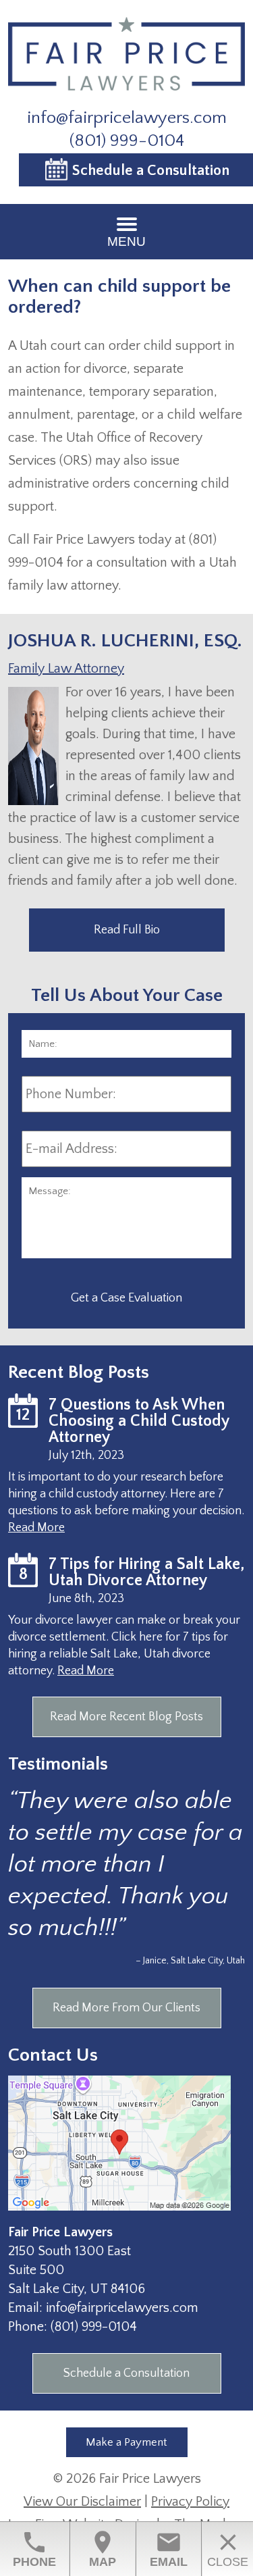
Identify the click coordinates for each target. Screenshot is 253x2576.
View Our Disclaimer (82, 2502)
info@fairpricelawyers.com (127, 118)
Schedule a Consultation (126, 2373)
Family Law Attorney (66, 669)
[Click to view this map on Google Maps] (119, 2207)
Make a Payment (126, 2442)
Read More (36, 1528)
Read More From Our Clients (126, 2008)
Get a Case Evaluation (126, 1298)
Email (169, 2549)
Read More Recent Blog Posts (126, 1717)
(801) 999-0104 (127, 141)
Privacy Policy (190, 2502)
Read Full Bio (127, 930)
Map (103, 2549)
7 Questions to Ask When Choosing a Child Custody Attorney (139, 1421)
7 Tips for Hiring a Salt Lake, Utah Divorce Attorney (147, 1572)
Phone (34, 2549)
